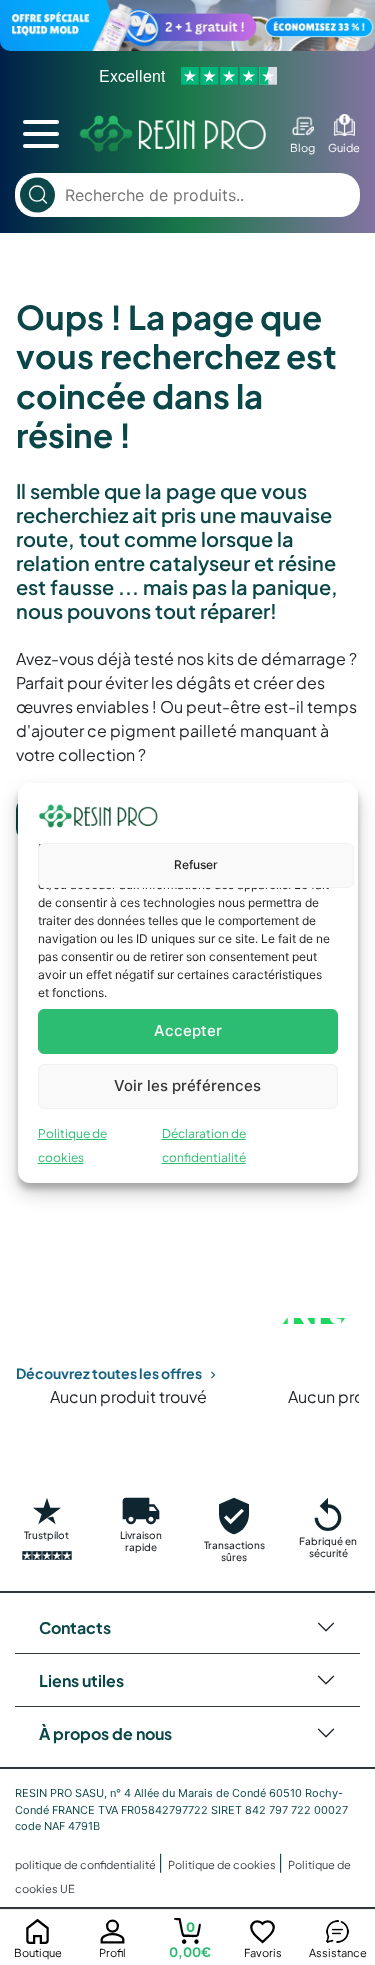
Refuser (196, 864)
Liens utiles (81, 1680)
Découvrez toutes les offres (109, 1373)
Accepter (188, 1030)
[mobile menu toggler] (41, 134)
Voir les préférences (187, 1085)
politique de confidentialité (86, 1864)
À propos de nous (105, 1733)
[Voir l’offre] (187, 25)
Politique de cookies (223, 1864)
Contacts (75, 1627)
